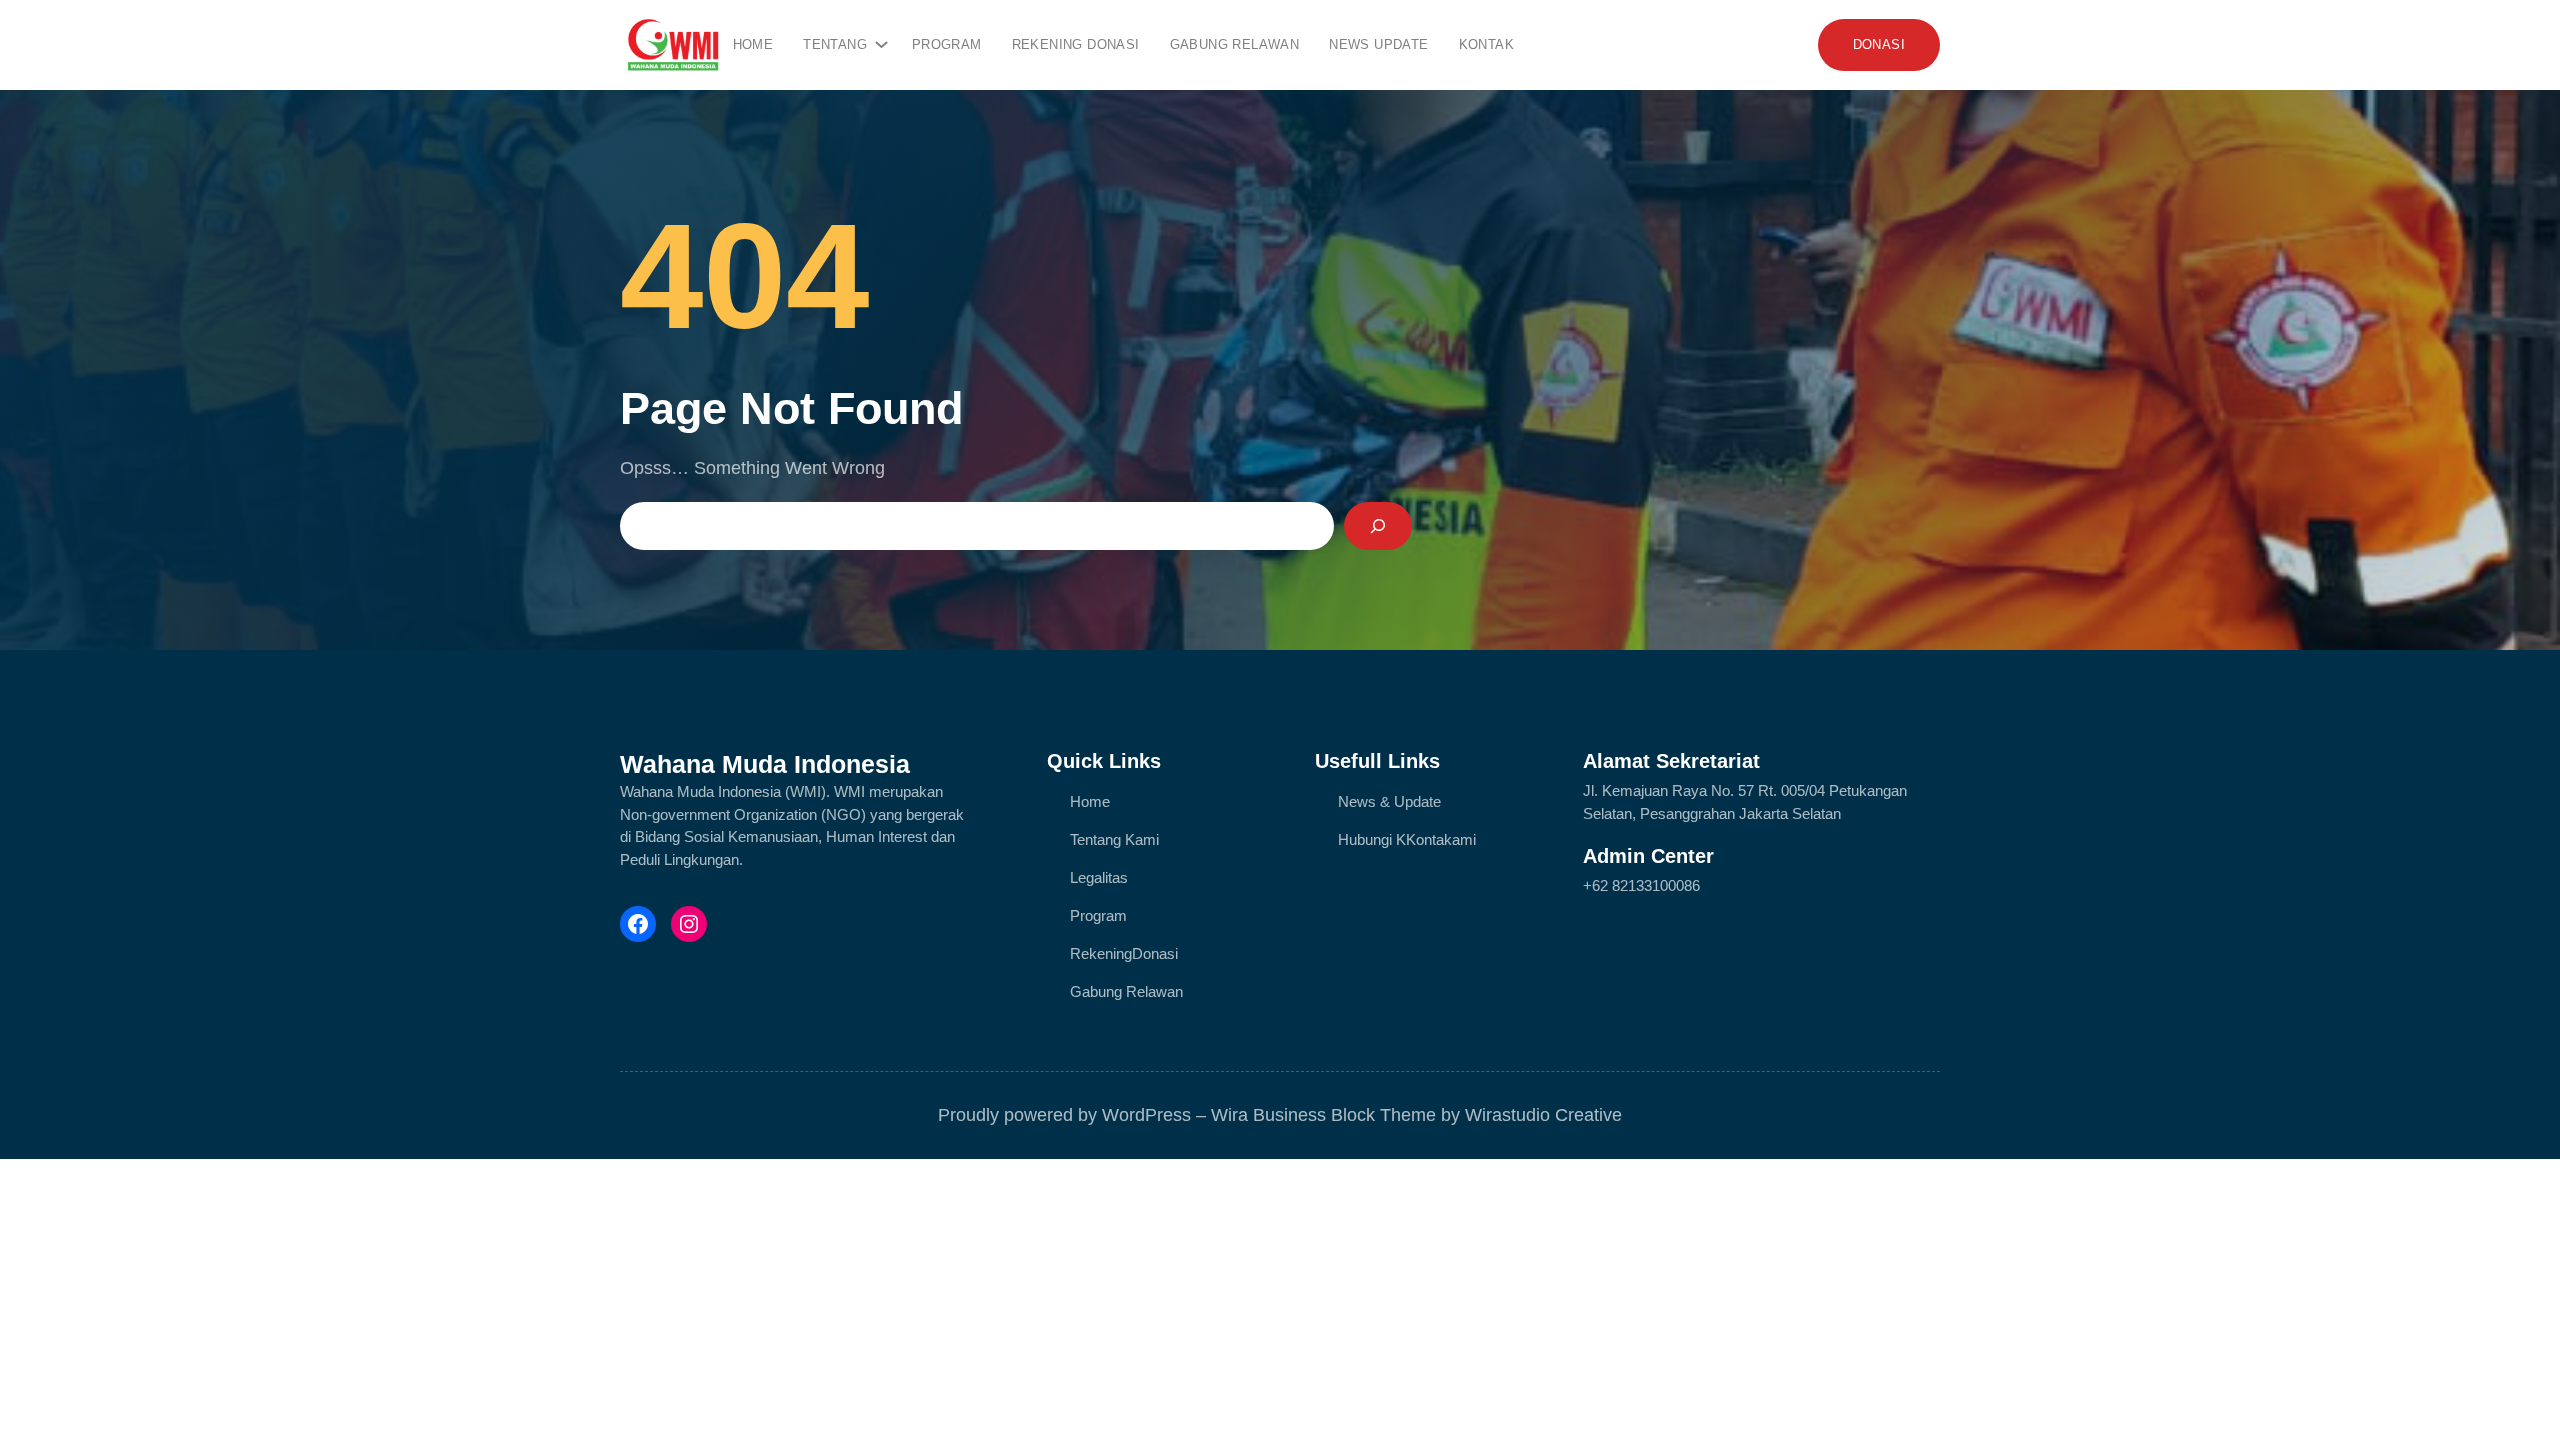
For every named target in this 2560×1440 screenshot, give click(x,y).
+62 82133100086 (1641, 885)
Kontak (1429, 839)
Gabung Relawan (1126, 991)
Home (753, 44)
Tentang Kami (1114, 839)
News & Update (1389, 801)
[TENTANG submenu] (878, 40)
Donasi (1155, 953)
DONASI (1879, 44)
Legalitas (1099, 877)
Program (1098, 915)
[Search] (1378, 526)
